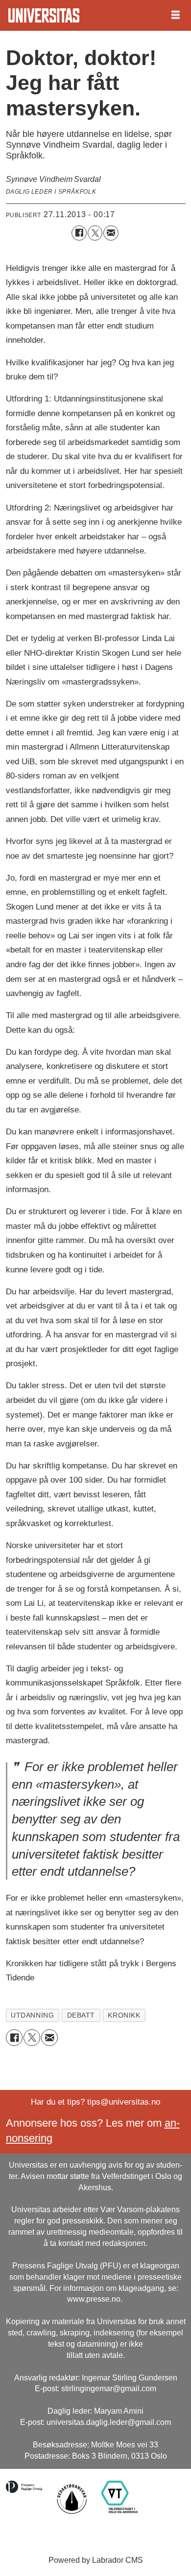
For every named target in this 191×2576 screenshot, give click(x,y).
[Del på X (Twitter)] (95, 233)
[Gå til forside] (44, 15)
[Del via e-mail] (111, 233)
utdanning (32, 2015)
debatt (81, 2015)
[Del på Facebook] (79, 233)
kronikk (124, 2015)
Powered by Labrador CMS (96, 2560)
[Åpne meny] (176, 15)
